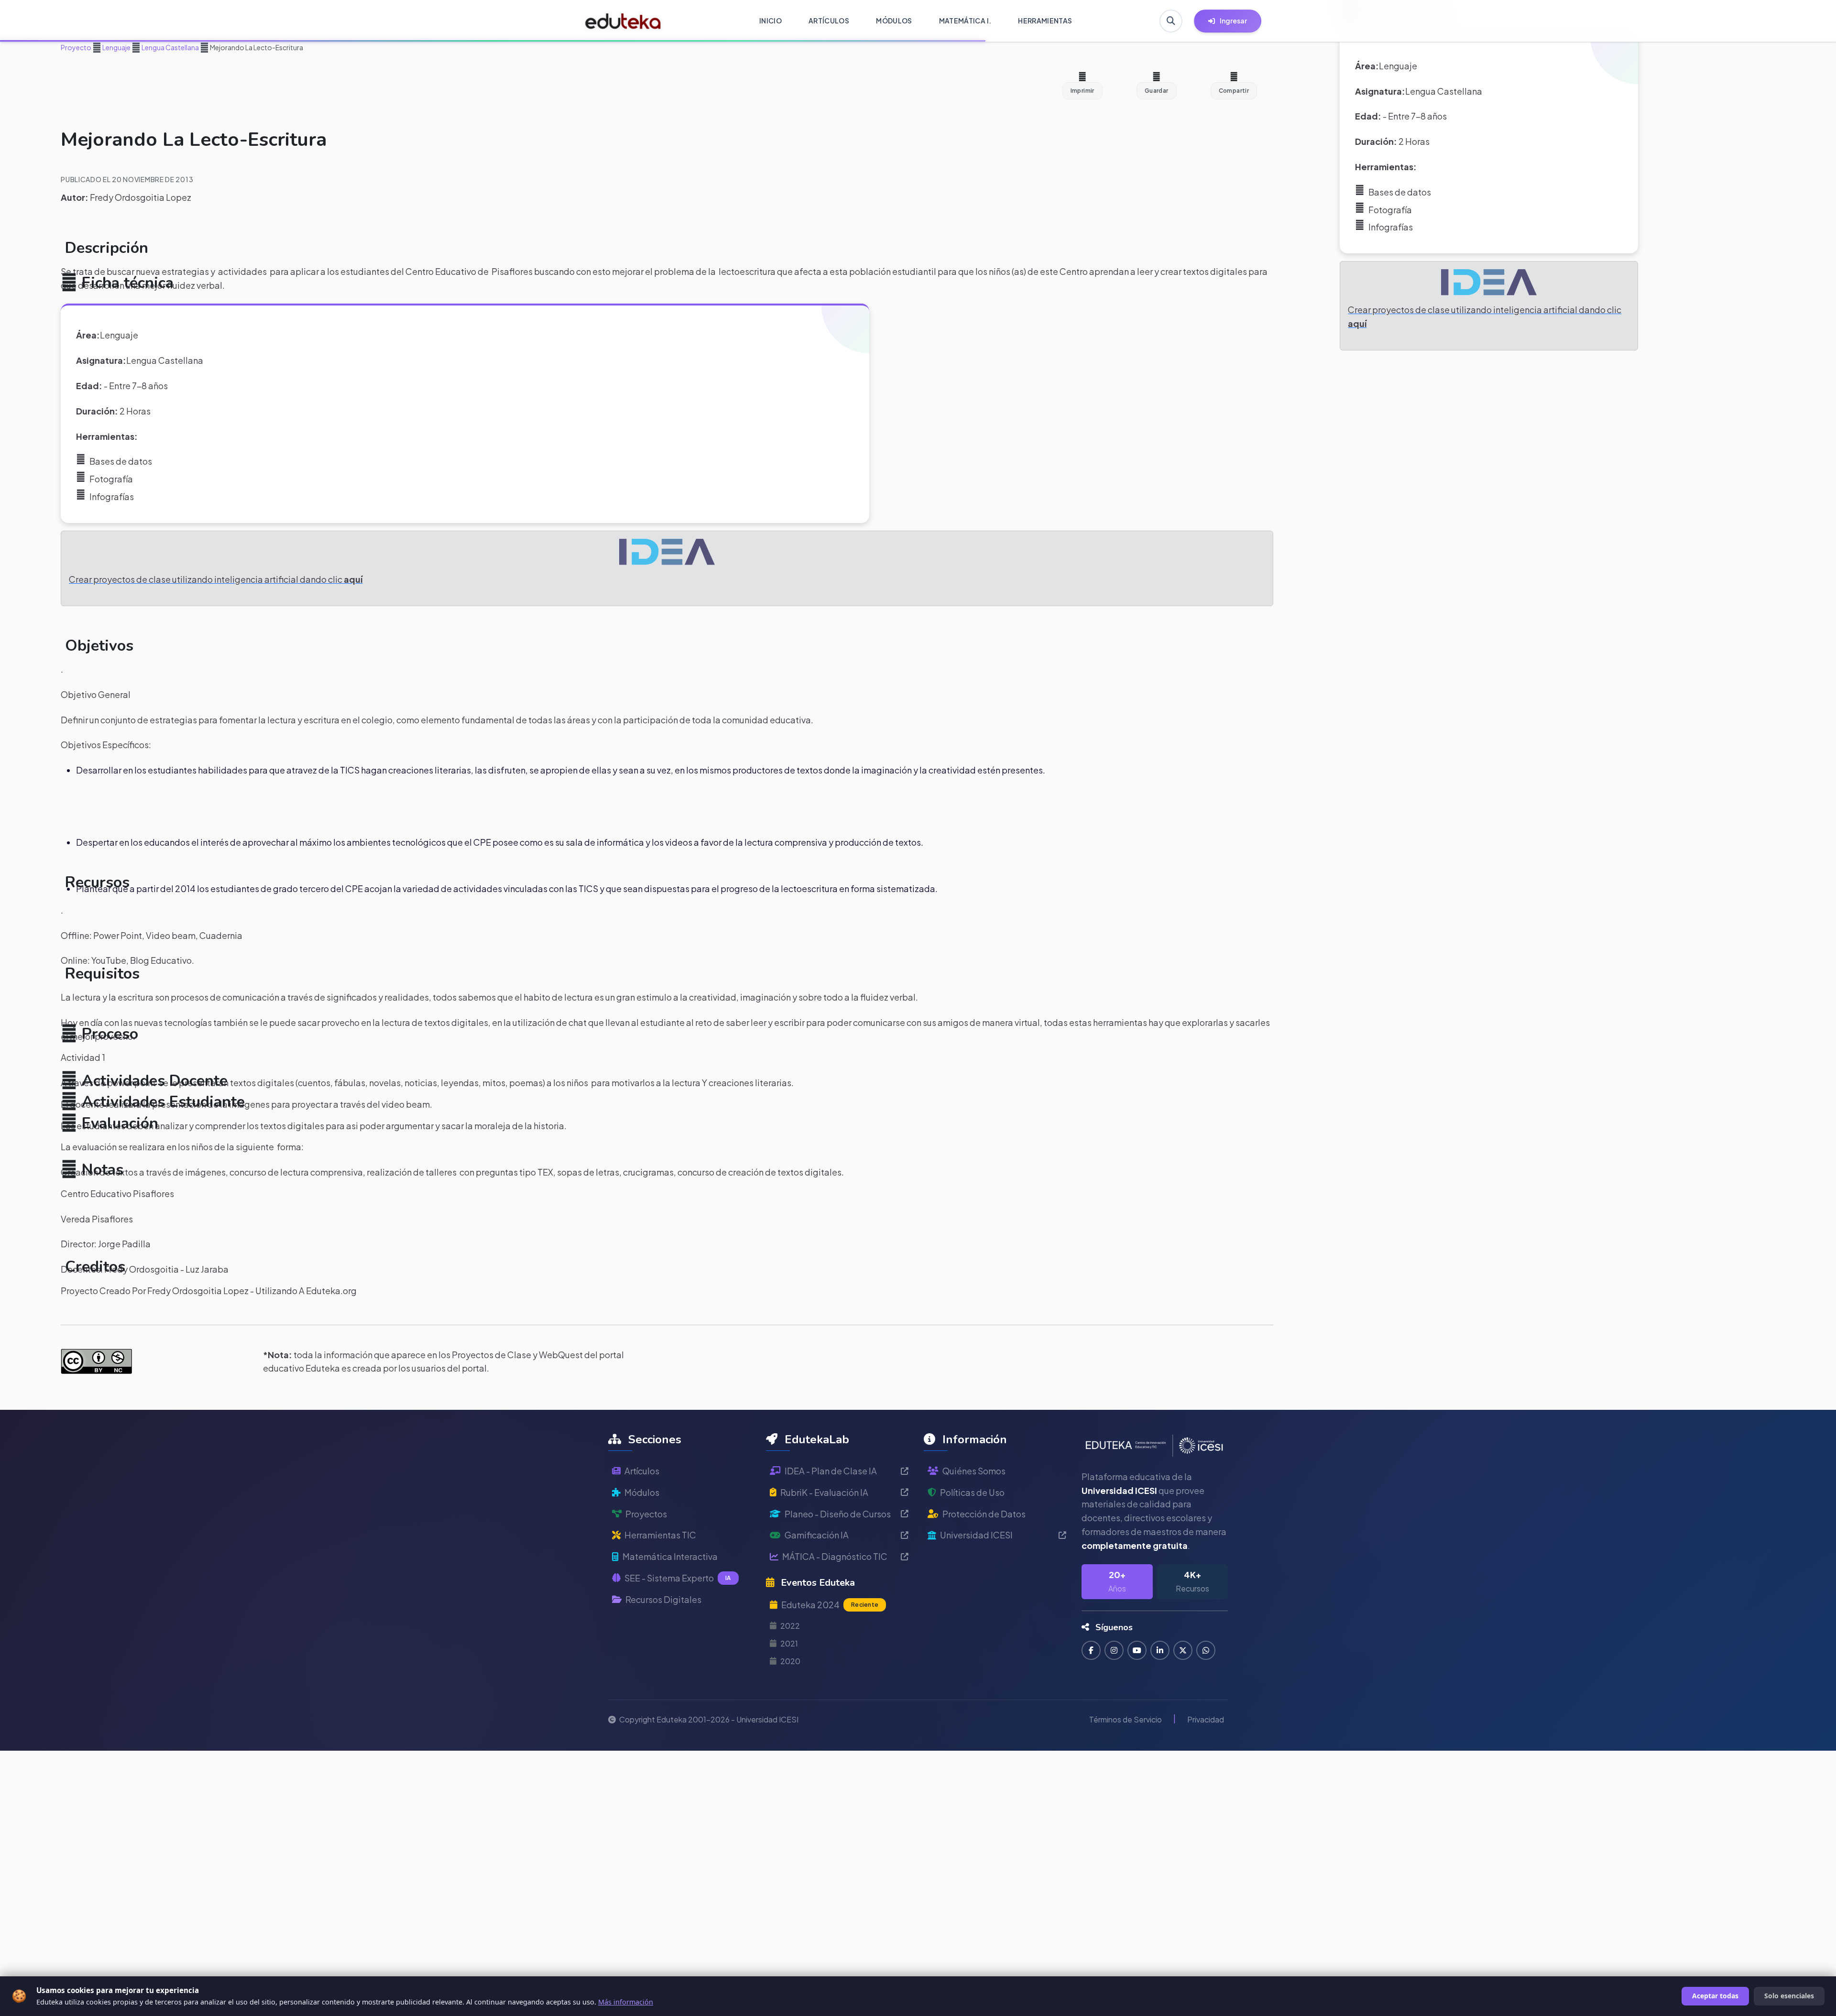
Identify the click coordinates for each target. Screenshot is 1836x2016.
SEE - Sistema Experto (678, 1578)
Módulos (642, 1492)
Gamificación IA (817, 1535)
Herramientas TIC (660, 1535)
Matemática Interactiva (670, 1556)
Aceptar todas (1715, 1996)
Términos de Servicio (1126, 1719)
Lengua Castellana (170, 47)
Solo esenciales (1789, 1996)
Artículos (642, 1471)
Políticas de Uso (972, 1492)
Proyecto (76, 47)
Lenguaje (116, 47)
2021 (789, 1643)
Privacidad (1206, 1719)
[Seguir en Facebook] (1091, 1650)
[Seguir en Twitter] (1183, 1650)
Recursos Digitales (663, 1599)
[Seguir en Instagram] (1114, 1650)
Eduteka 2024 (830, 1605)
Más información (626, 2002)
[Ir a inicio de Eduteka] (623, 21)
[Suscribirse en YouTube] (1137, 1650)
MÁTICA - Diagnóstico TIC (835, 1556)
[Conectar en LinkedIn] (1160, 1650)
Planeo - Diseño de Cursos (838, 1514)
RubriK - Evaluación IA (824, 1492)
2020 (790, 1661)
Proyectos (646, 1514)
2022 (790, 1626)
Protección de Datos (984, 1514)
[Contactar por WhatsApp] (1206, 1650)
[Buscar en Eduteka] (1171, 21)
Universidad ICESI (976, 1535)
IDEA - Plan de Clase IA (831, 1471)
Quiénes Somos (974, 1471)
